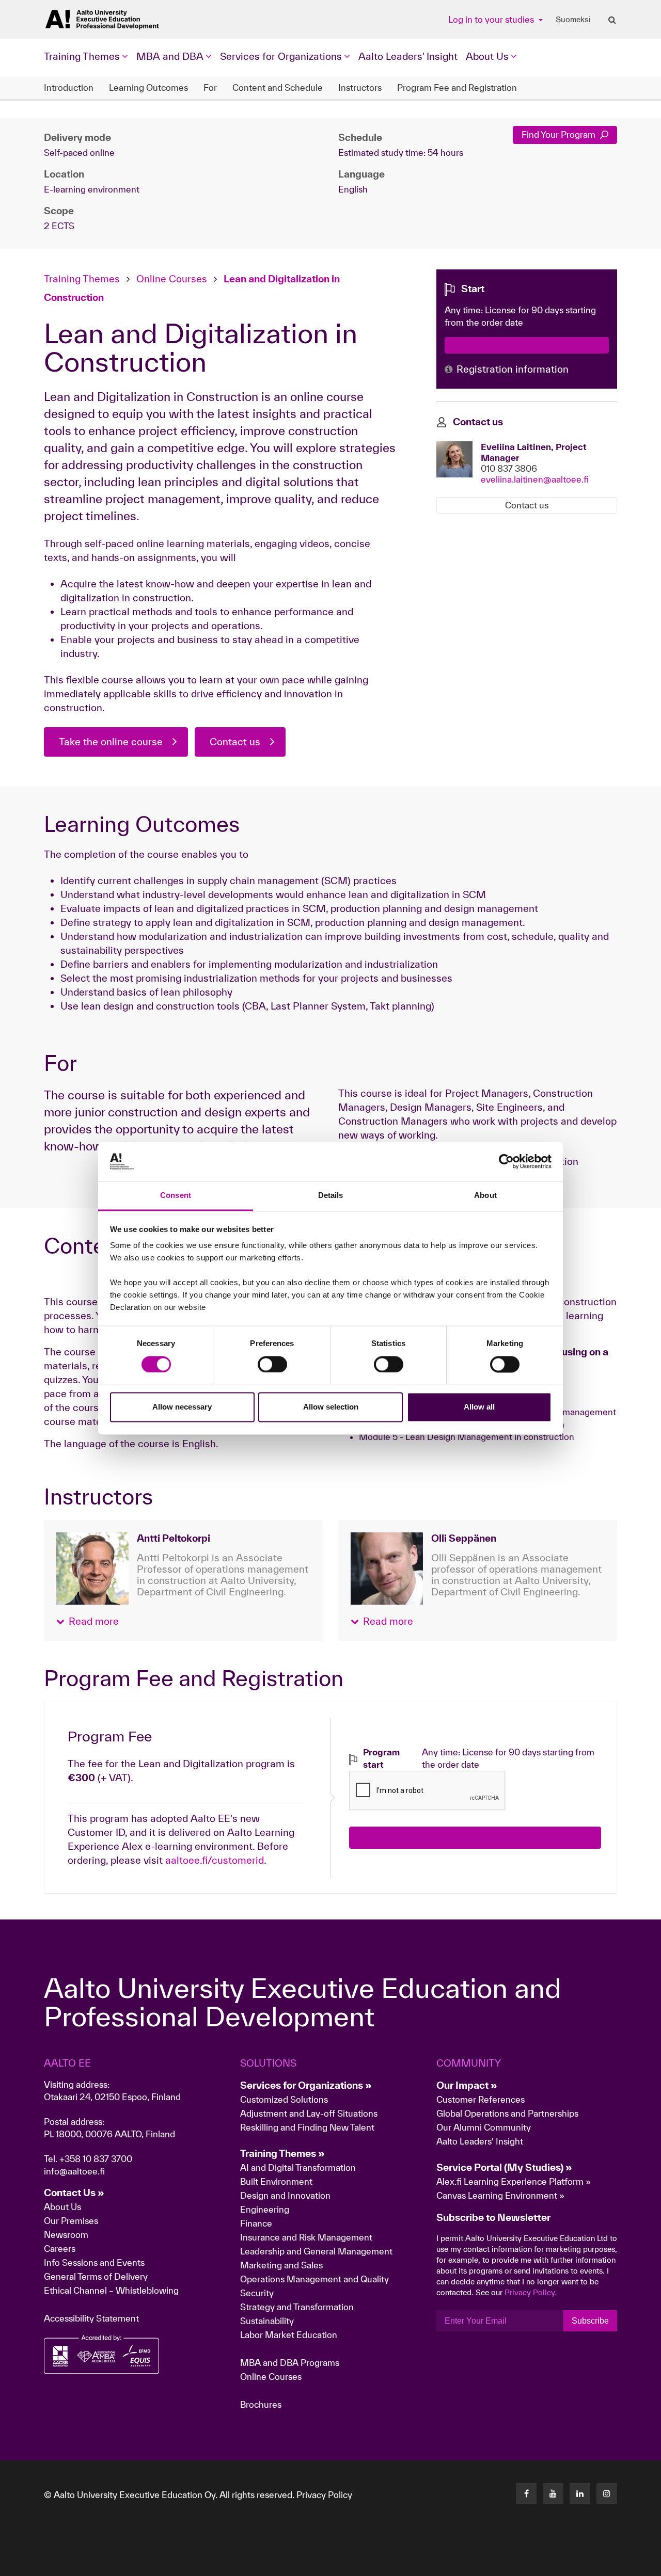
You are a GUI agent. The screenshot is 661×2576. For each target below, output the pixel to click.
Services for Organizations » (306, 2085)
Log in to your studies (492, 19)
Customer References (481, 2099)
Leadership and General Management (316, 2251)
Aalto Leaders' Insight (408, 56)
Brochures (261, 2404)
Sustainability (267, 2321)
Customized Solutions (284, 2099)
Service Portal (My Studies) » (504, 2167)
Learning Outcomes (148, 87)
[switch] (272, 1364)
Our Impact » (467, 2085)
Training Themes (83, 279)
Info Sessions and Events (94, 2262)
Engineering (265, 2209)
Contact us (235, 742)
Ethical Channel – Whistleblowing (111, 2290)
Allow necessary (182, 1407)
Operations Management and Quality (314, 2279)
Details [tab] (331, 1196)
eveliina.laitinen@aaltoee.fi (535, 479)
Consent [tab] (176, 1196)
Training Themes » (282, 2153)
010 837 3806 (509, 468)
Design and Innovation (285, 2195)
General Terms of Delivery (96, 2276)
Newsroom (66, 2235)
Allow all (479, 1407)
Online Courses (172, 279)
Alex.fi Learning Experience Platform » (514, 2181)
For (210, 87)
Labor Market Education (290, 2335)
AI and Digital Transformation (298, 2167)
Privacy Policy (324, 2495)
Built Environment (276, 2181)
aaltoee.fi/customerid (215, 1860)
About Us (62, 2207)
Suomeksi (573, 20)
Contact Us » (74, 2193)
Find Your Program (560, 134)
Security (257, 2293)
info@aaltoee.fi (74, 2171)
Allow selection (331, 1407)
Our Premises (71, 2221)
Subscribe (590, 2321)
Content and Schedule (278, 87)
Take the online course (111, 742)
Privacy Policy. (531, 2292)
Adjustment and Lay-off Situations (309, 2113)
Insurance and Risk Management (306, 2237)
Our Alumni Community (484, 2127)
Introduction (69, 87)
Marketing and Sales (281, 2265)
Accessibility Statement (91, 2318)
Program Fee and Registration (457, 87)
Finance (256, 2223)
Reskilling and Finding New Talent (307, 2127)
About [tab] (485, 1196)
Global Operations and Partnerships (507, 2113)
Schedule (360, 137)
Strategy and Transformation (297, 2307)
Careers (60, 2249)
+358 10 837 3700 (96, 2159)
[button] (88, 1621)
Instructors (360, 87)
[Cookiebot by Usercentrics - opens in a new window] (506, 1161)
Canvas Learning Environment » (500, 2195)
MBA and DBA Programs (290, 2363)
